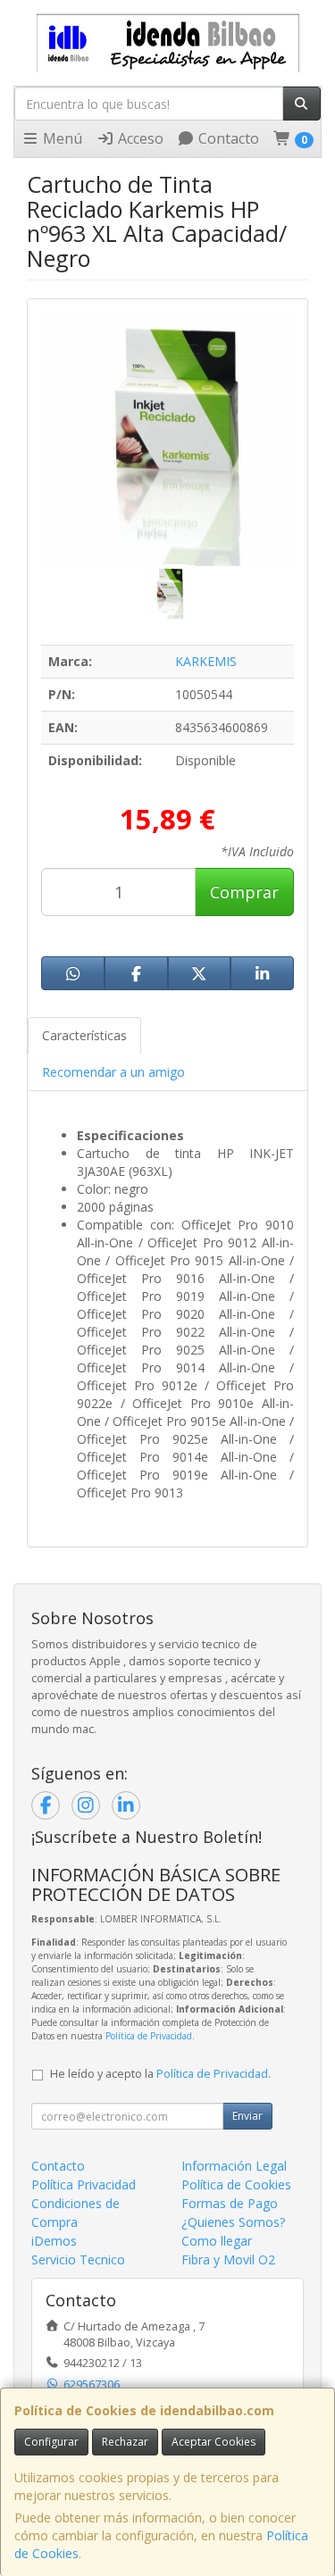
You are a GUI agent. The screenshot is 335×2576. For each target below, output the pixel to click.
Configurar (51, 2442)
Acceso (139, 138)
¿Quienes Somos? (233, 2222)
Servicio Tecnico (78, 2259)
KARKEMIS (206, 661)
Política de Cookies (236, 2184)
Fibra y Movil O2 (228, 2259)
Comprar (244, 892)
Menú (61, 138)
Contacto (227, 138)
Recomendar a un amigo (113, 1072)
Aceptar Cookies (214, 2442)
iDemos (54, 2241)
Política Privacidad (84, 2184)
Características (84, 1035)
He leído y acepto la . (160, 2074)
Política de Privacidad (149, 2036)
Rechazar (125, 2442)
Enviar (247, 2116)
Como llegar (217, 2241)
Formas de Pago (230, 2203)
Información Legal (234, 2166)
